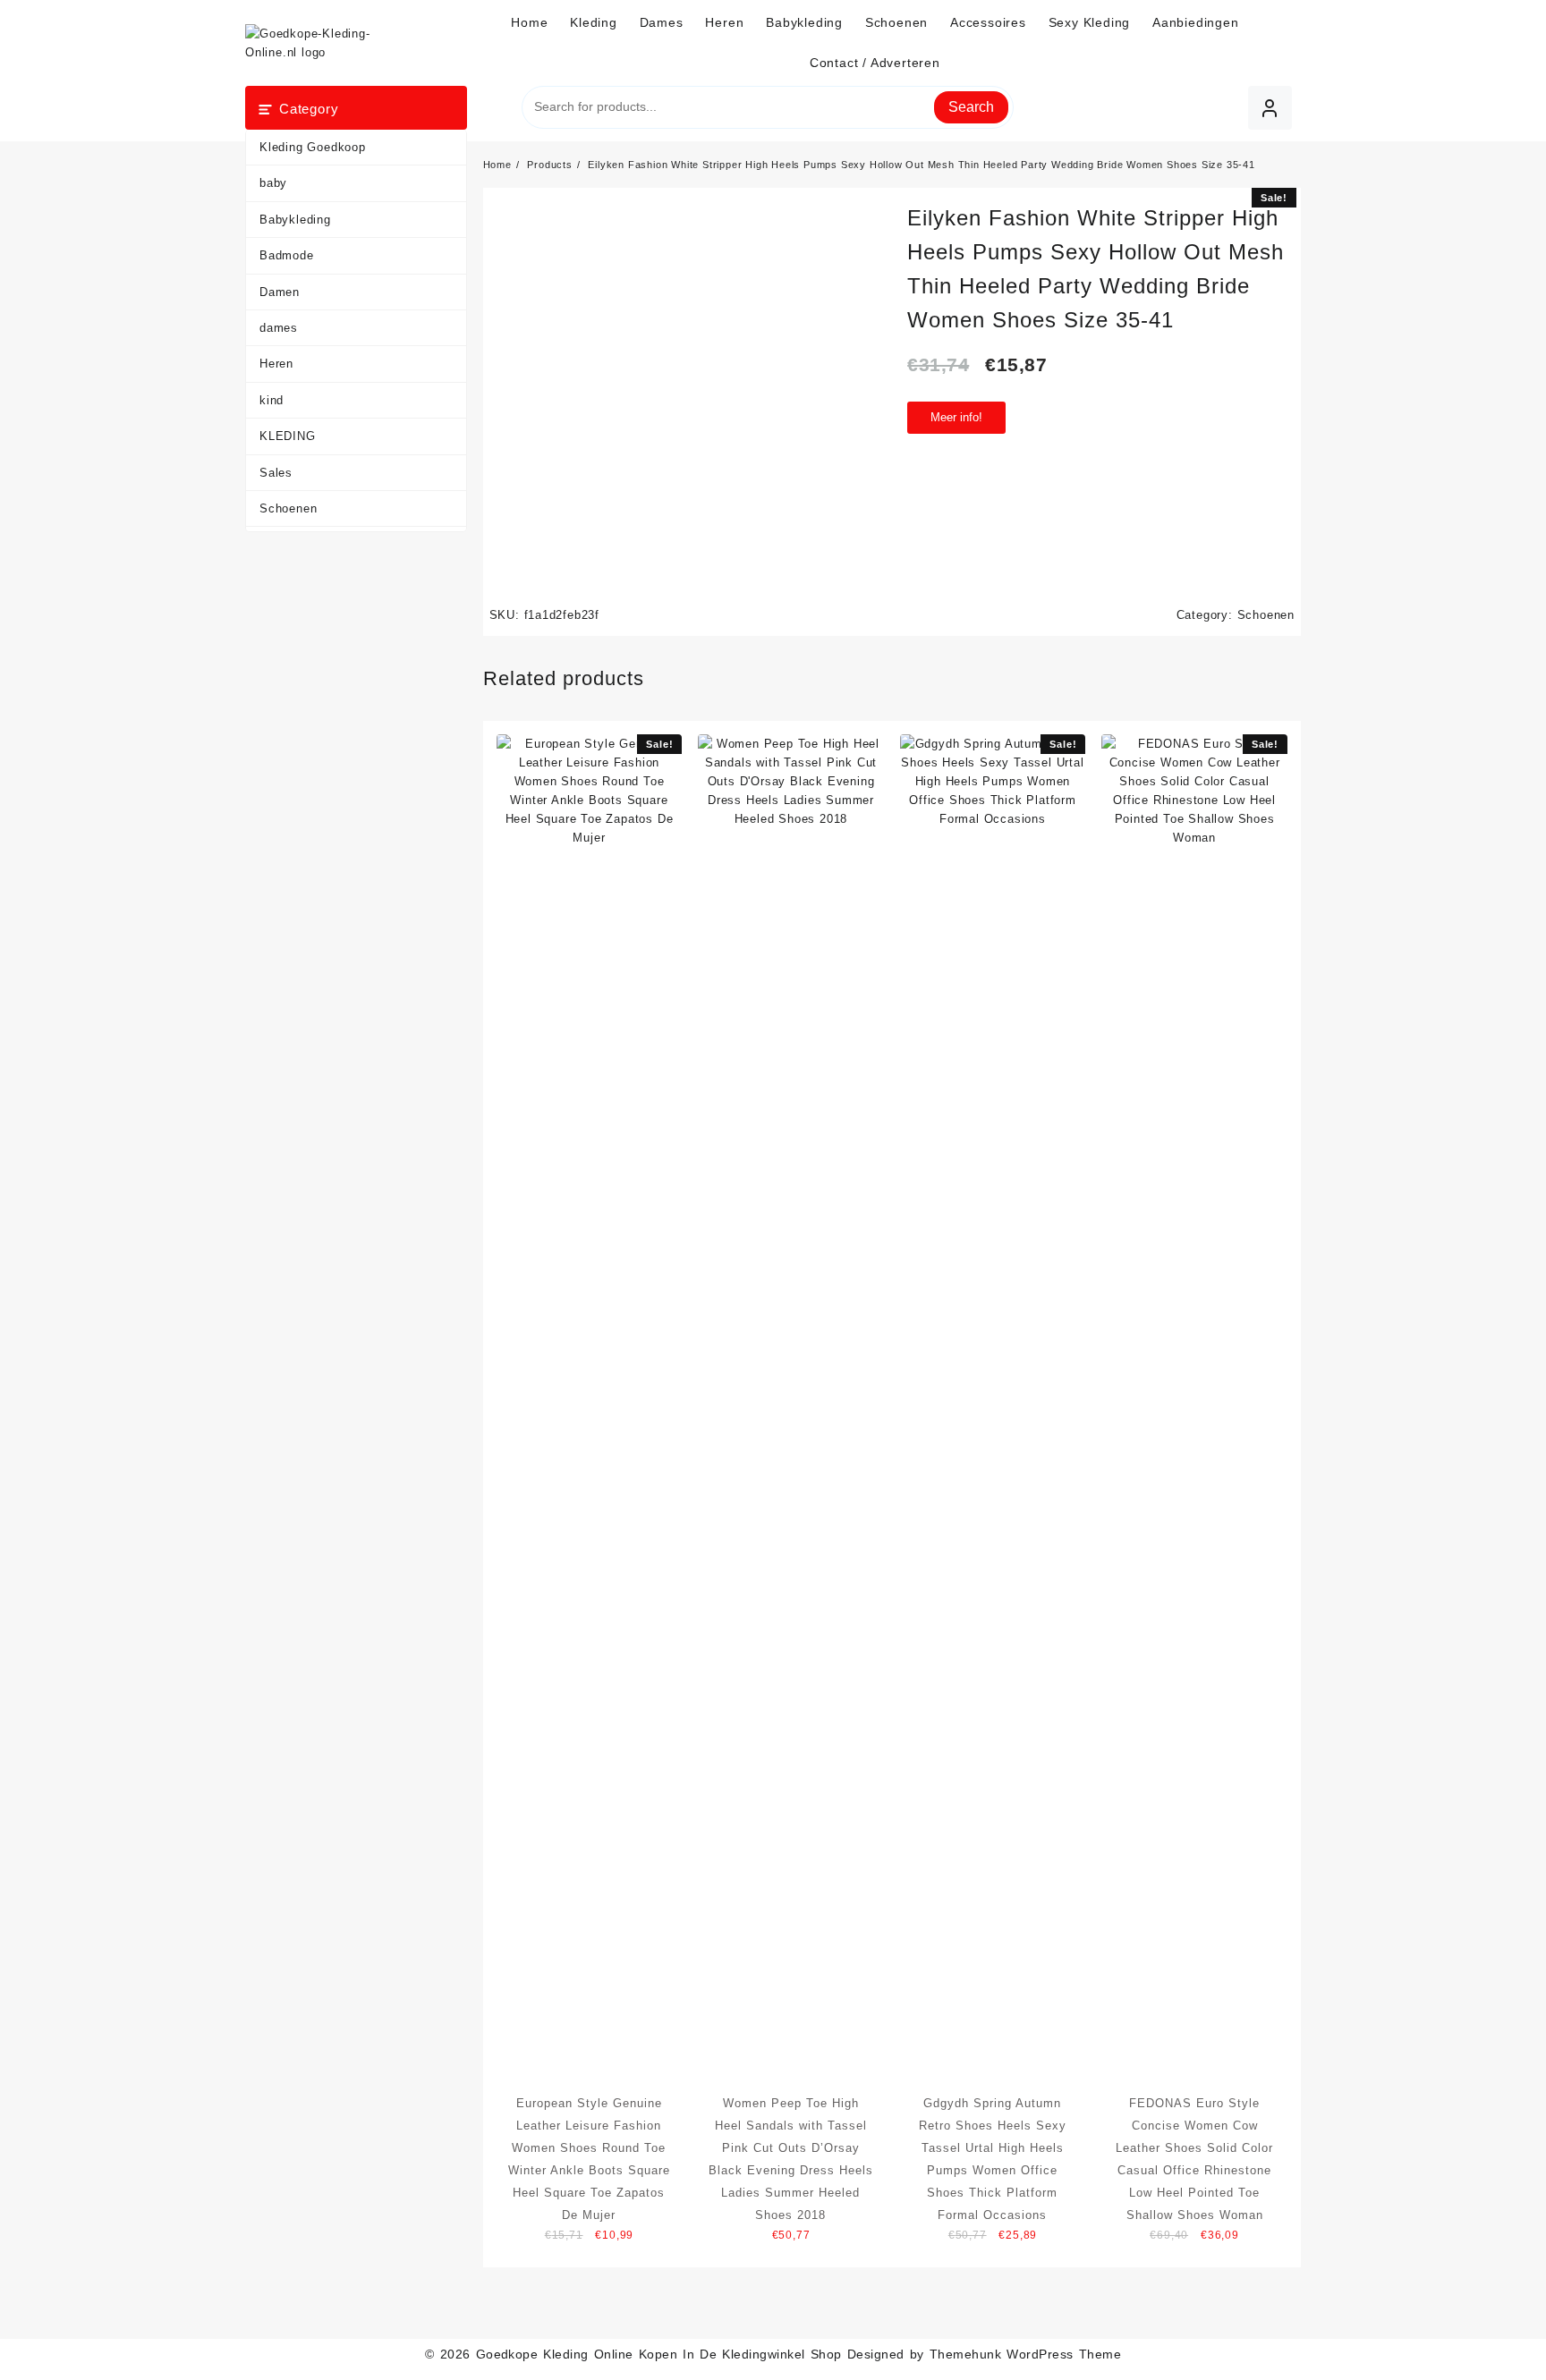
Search (971, 107)
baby (273, 183)
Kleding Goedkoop (313, 147)
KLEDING (288, 436)
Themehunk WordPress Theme (1025, 2354)
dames (279, 328)
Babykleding (295, 220)
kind (272, 400)
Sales (276, 473)
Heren (276, 364)
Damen (280, 292)
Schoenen (288, 508)
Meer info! (956, 417)
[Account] (1270, 108)
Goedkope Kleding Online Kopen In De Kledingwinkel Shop (659, 2354)
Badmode (287, 255)
